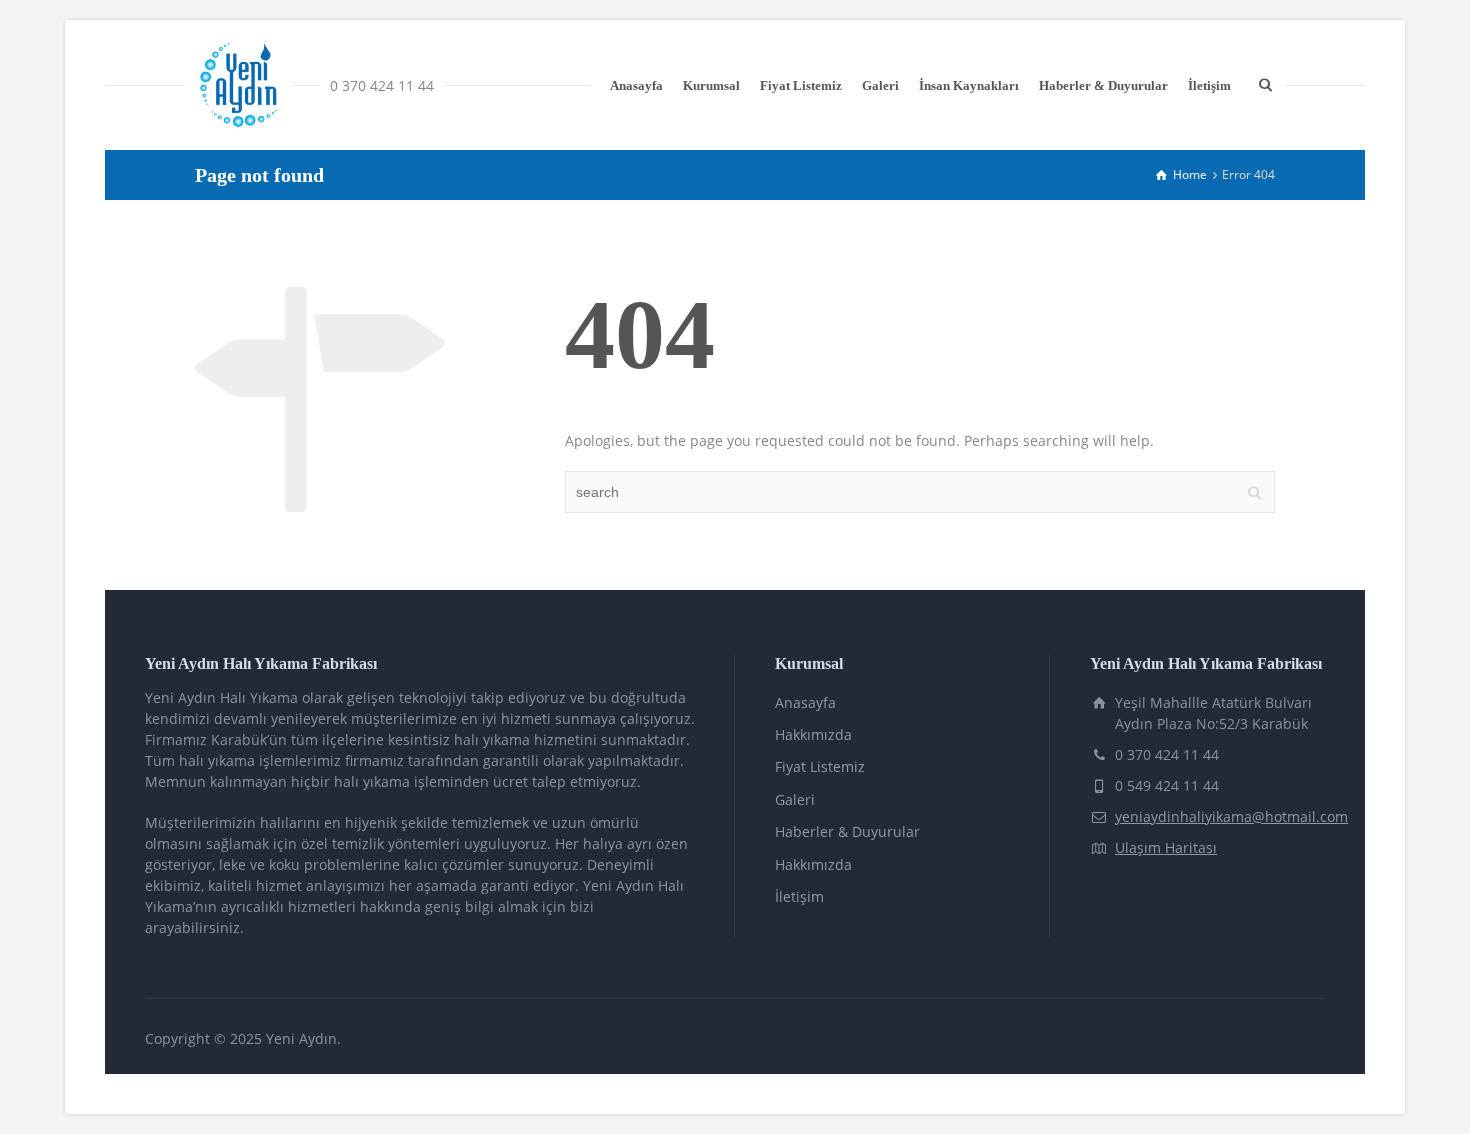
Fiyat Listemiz (801, 85)
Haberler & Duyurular (1103, 85)
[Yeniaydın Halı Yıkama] (238, 85)
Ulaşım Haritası (1166, 847)
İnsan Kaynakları (969, 85)
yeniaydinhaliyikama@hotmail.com (1231, 816)
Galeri (880, 85)
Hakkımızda (813, 734)
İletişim (1209, 85)
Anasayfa (636, 85)
